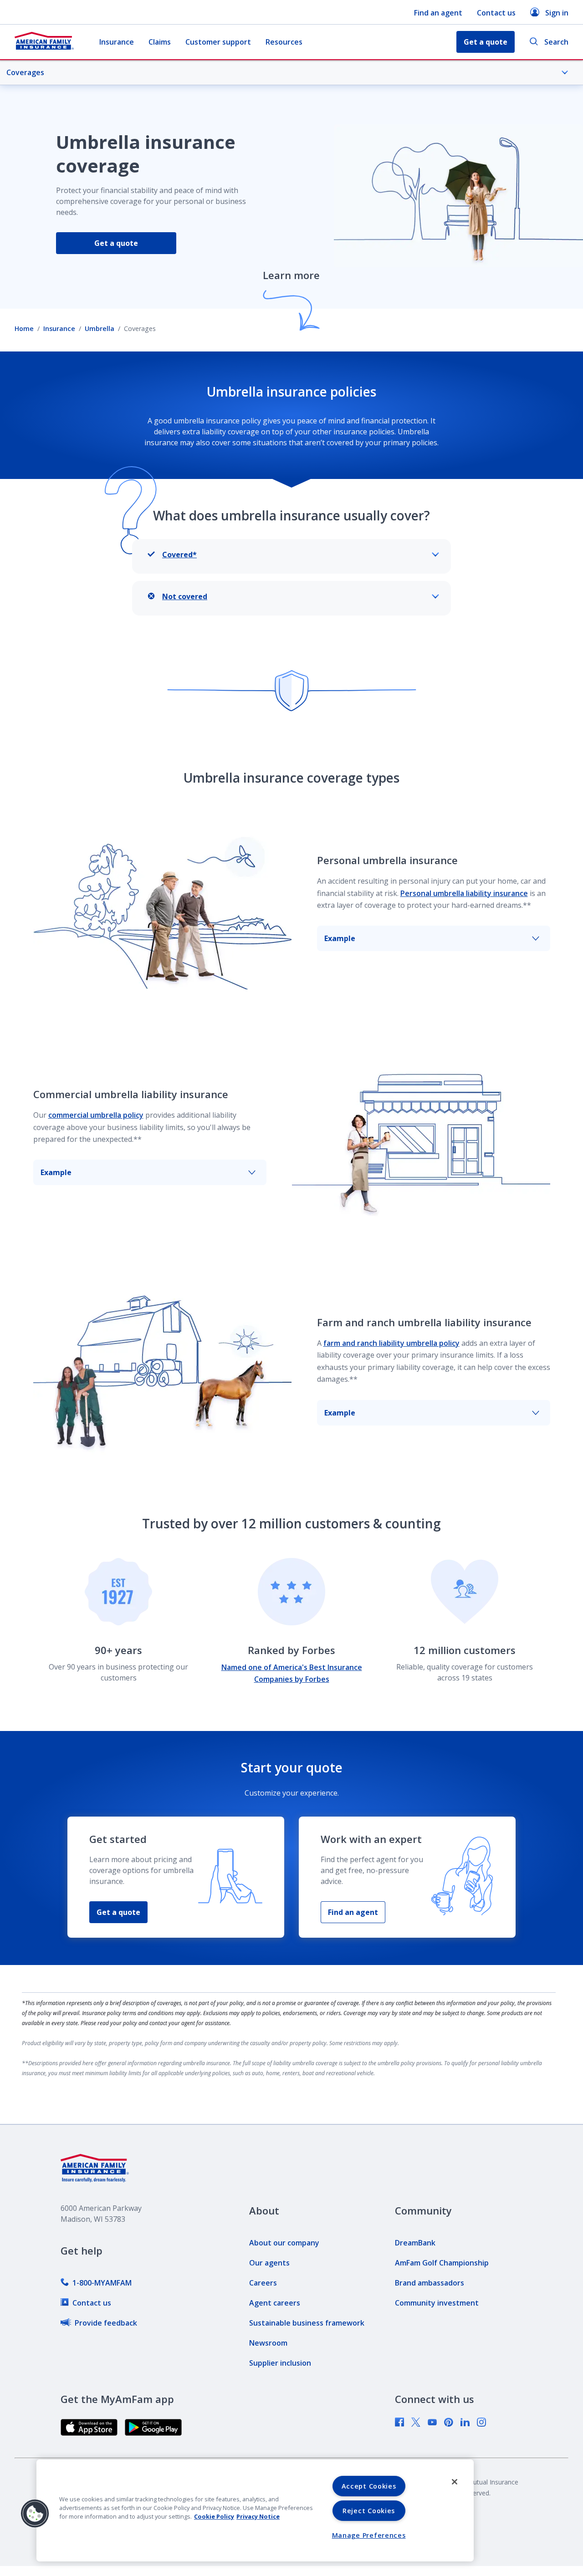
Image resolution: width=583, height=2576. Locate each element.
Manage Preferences (369, 2535)
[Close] (455, 2482)
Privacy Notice (258, 2516)
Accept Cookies (369, 2486)
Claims (160, 42)
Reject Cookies (369, 2511)
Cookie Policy (214, 2516)
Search (556, 42)
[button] (35, 2514)
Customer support (218, 42)
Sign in (557, 13)
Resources (284, 42)
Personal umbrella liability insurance (464, 893)
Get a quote (116, 243)
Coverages (25, 72)
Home (24, 328)
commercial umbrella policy (96, 1115)
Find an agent (438, 13)
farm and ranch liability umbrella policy (391, 1343)
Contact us (496, 13)
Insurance (117, 42)
